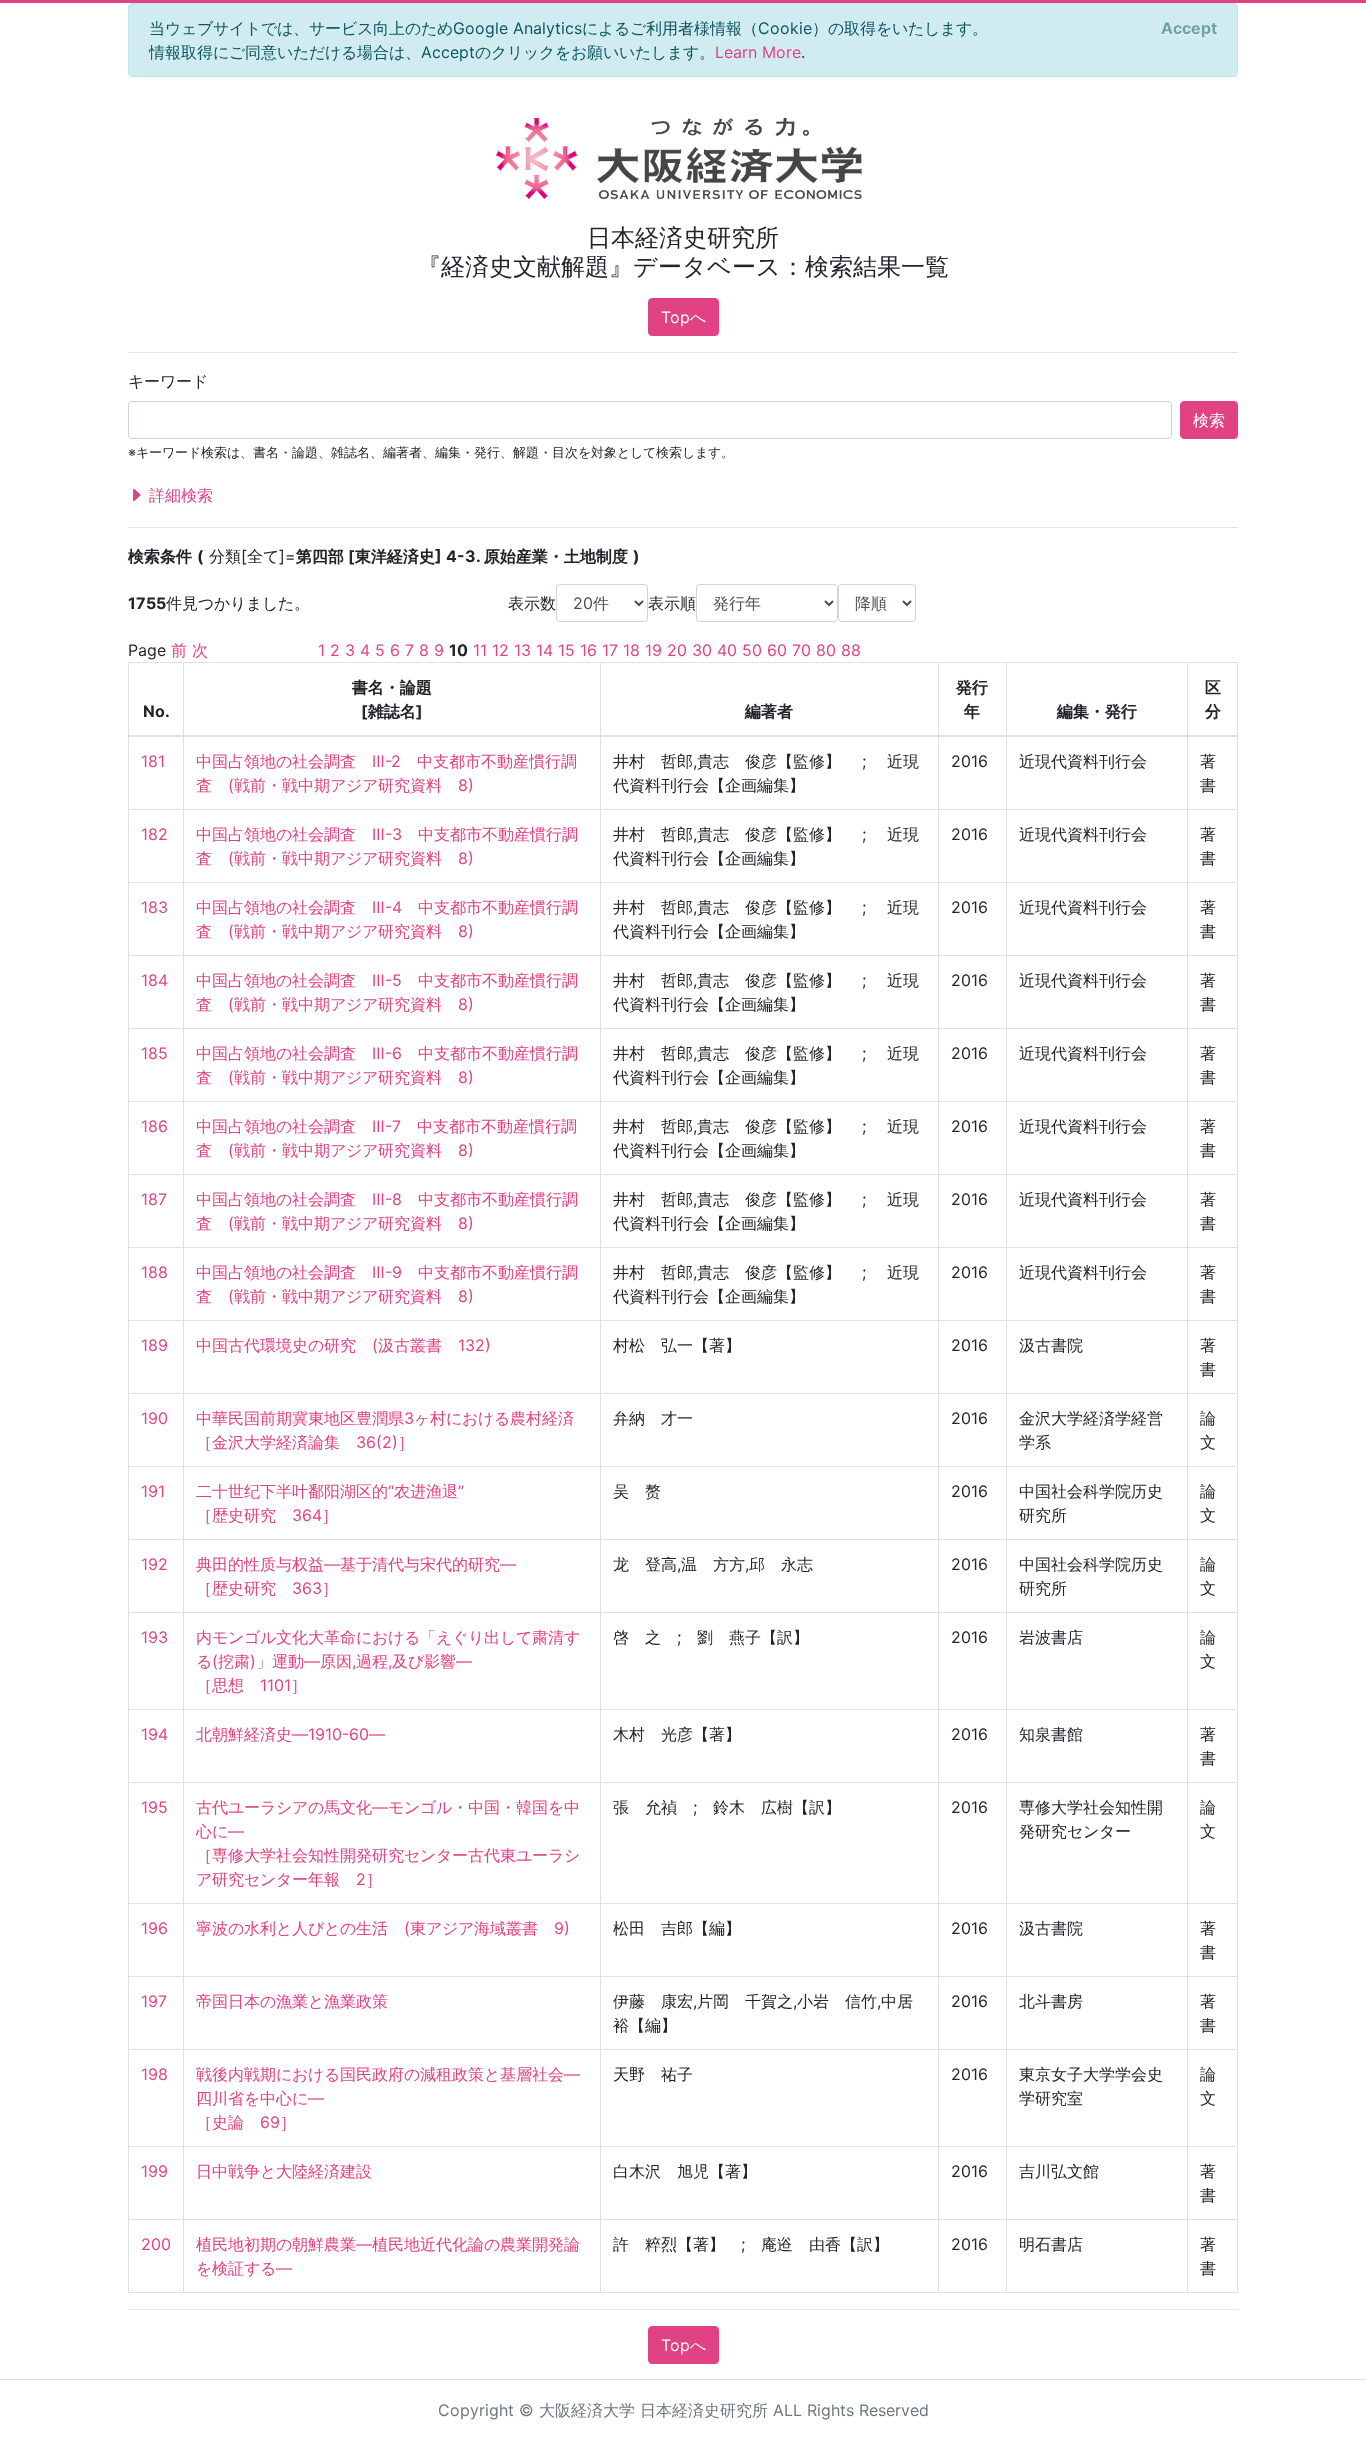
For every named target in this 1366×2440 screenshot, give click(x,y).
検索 (1209, 420)
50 (752, 650)
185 (154, 1053)
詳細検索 (178, 495)
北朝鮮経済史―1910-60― (290, 1734)
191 (153, 1491)
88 (851, 650)
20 (677, 650)
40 (727, 650)
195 (154, 1807)
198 (154, 2074)
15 (566, 650)
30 (702, 650)
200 (156, 2244)
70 (801, 650)
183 (154, 907)
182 (154, 834)
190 (154, 1418)
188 (154, 1272)
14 (544, 650)
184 (154, 980)
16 (588, 650)
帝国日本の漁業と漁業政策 (292, 2001)
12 (500, 650)
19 (653, 650)
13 (522, 650)
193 (154, 1637)
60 (777, 650)
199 (154, 2171)
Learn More (758, 52)
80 (826, 650)
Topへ (683, 317)
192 (154, 1564)
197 (154, 2001)
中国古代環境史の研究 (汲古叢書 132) (343, 1345)
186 (154, 1126)
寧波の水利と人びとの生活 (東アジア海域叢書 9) (383, 1928)
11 (480, 650)
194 (154, 1734)
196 (154, 1928)
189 (154, 1345)
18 (631, 650)
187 (154, 1199)
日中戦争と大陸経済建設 (284, 2171)
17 (610, 650)
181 (153, 761)
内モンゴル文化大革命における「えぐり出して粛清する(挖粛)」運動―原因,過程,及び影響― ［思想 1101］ (388, 1661)
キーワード (168, 381)
